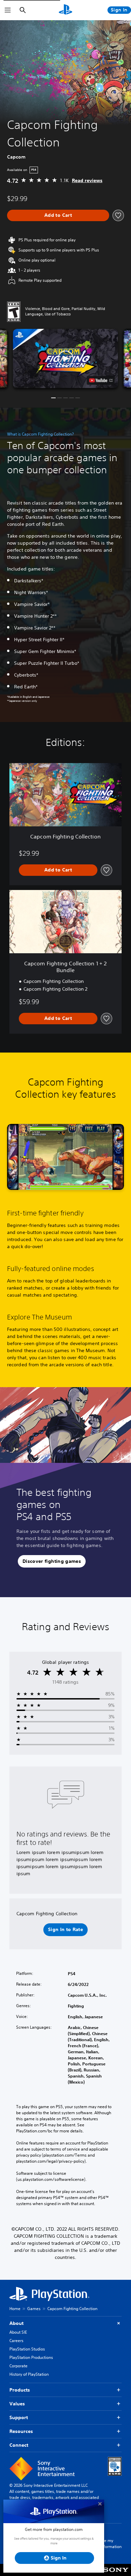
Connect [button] (19, 2445)
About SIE (18, 2332)
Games (34, 2309)
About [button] (16, 2323)
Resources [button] (21, 2431)
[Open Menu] (8, 10)
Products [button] (20, 2390)
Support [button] (19, 2417)
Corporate (18, 2366)
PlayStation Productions (31, 2357)
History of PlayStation (29, 2374)
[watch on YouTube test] (101, 380)
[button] (65, 358)
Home (15, 2309)
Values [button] (17, 2404)
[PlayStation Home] (65, 10)
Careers (16, 2341)
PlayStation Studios (27, 2349)
